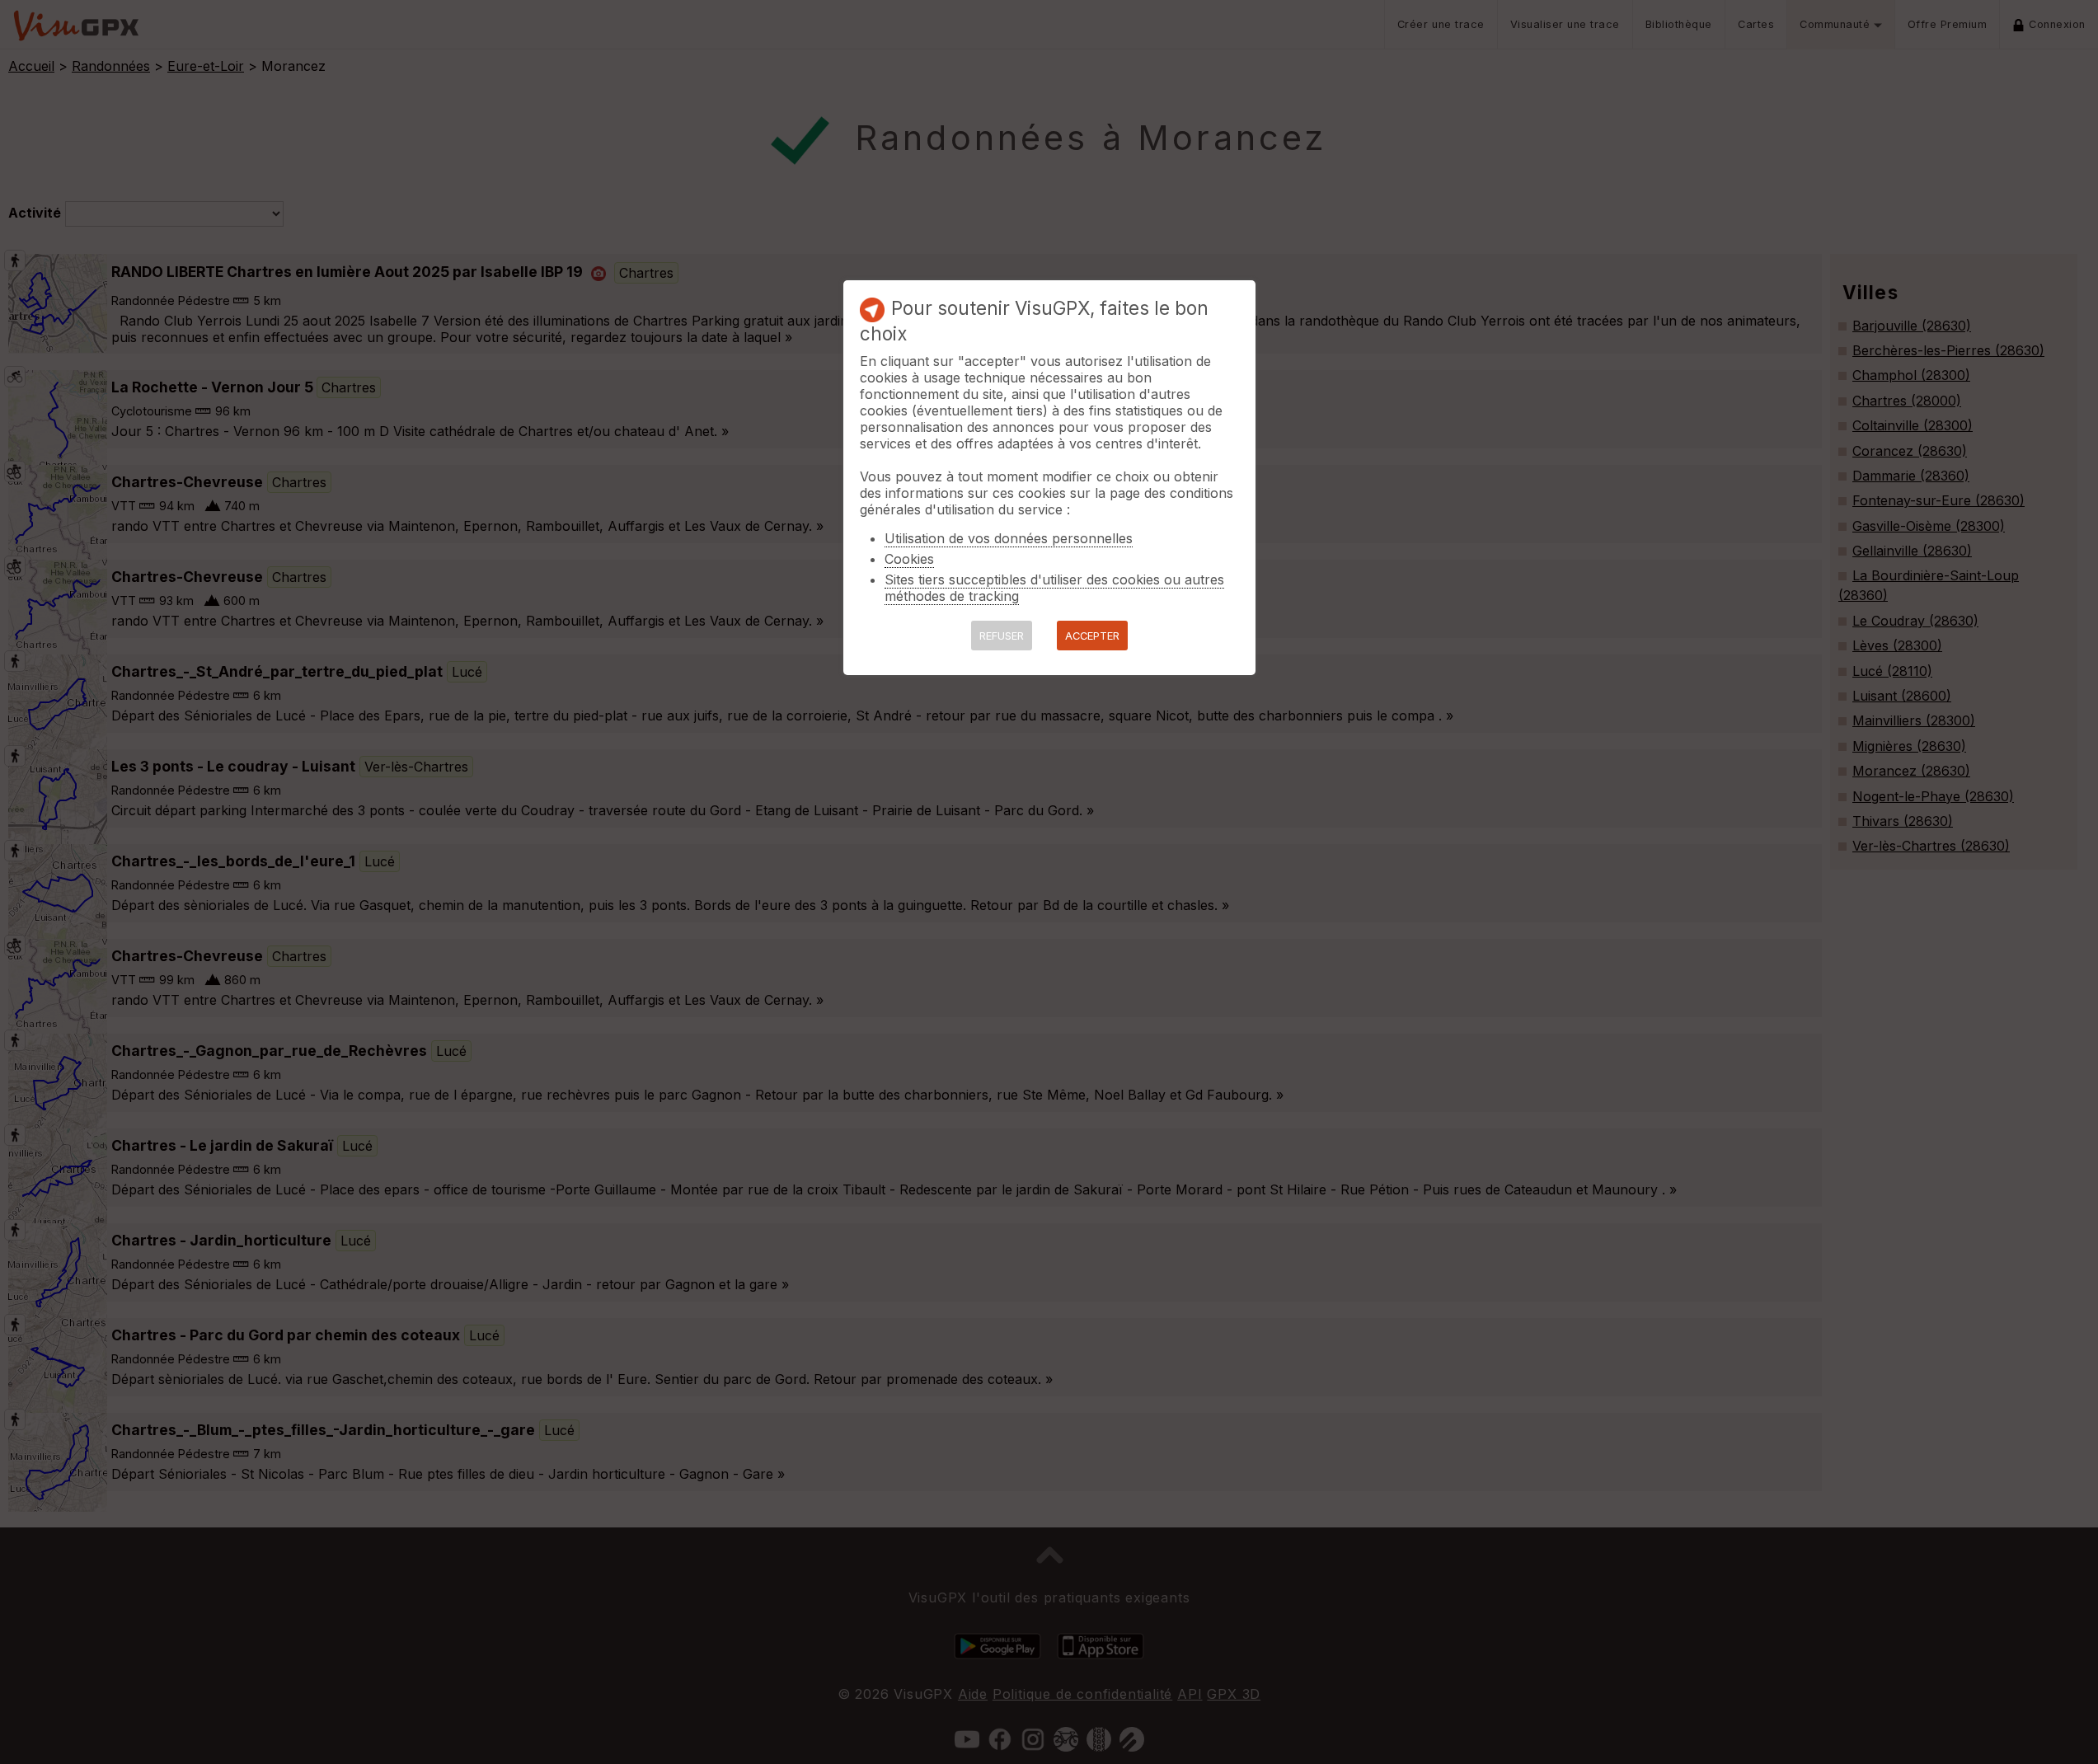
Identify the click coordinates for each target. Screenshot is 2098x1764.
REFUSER (1002, 636)
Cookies (909, 559)
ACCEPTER (1092, 636)
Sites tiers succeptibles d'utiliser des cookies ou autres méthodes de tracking (1054, 588)
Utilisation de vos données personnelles (1009, 538)
